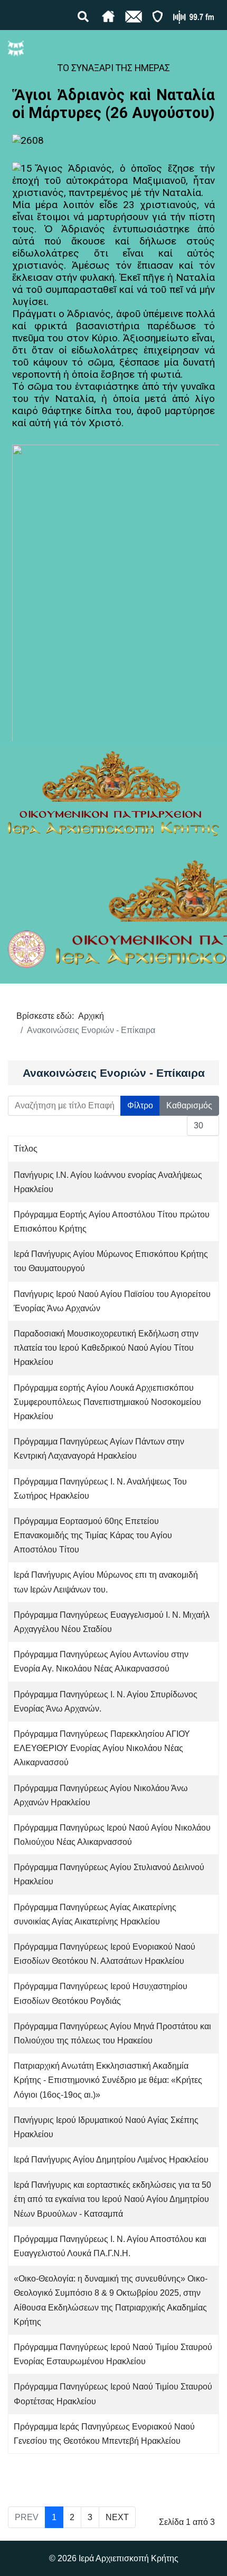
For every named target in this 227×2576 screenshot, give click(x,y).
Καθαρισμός (189, 1105)
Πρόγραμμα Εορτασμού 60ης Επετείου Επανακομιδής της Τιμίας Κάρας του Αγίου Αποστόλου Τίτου (93, 1535)
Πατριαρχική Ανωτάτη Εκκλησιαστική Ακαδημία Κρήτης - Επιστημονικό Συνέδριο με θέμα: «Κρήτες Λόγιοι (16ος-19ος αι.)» (108, 2080)
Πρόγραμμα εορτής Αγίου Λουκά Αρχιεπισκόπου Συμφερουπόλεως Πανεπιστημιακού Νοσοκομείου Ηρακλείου (107, 1402)
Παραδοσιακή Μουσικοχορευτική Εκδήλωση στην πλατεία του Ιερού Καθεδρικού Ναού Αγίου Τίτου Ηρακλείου (106, 1348)
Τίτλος (26, 1149)
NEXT (117, 2517)
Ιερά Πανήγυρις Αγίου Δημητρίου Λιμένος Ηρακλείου (111, 2160)
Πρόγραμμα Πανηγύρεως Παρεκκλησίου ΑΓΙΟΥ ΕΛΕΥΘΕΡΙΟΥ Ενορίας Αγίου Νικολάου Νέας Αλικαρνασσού (102, 1748)
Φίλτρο (140, 1105)
